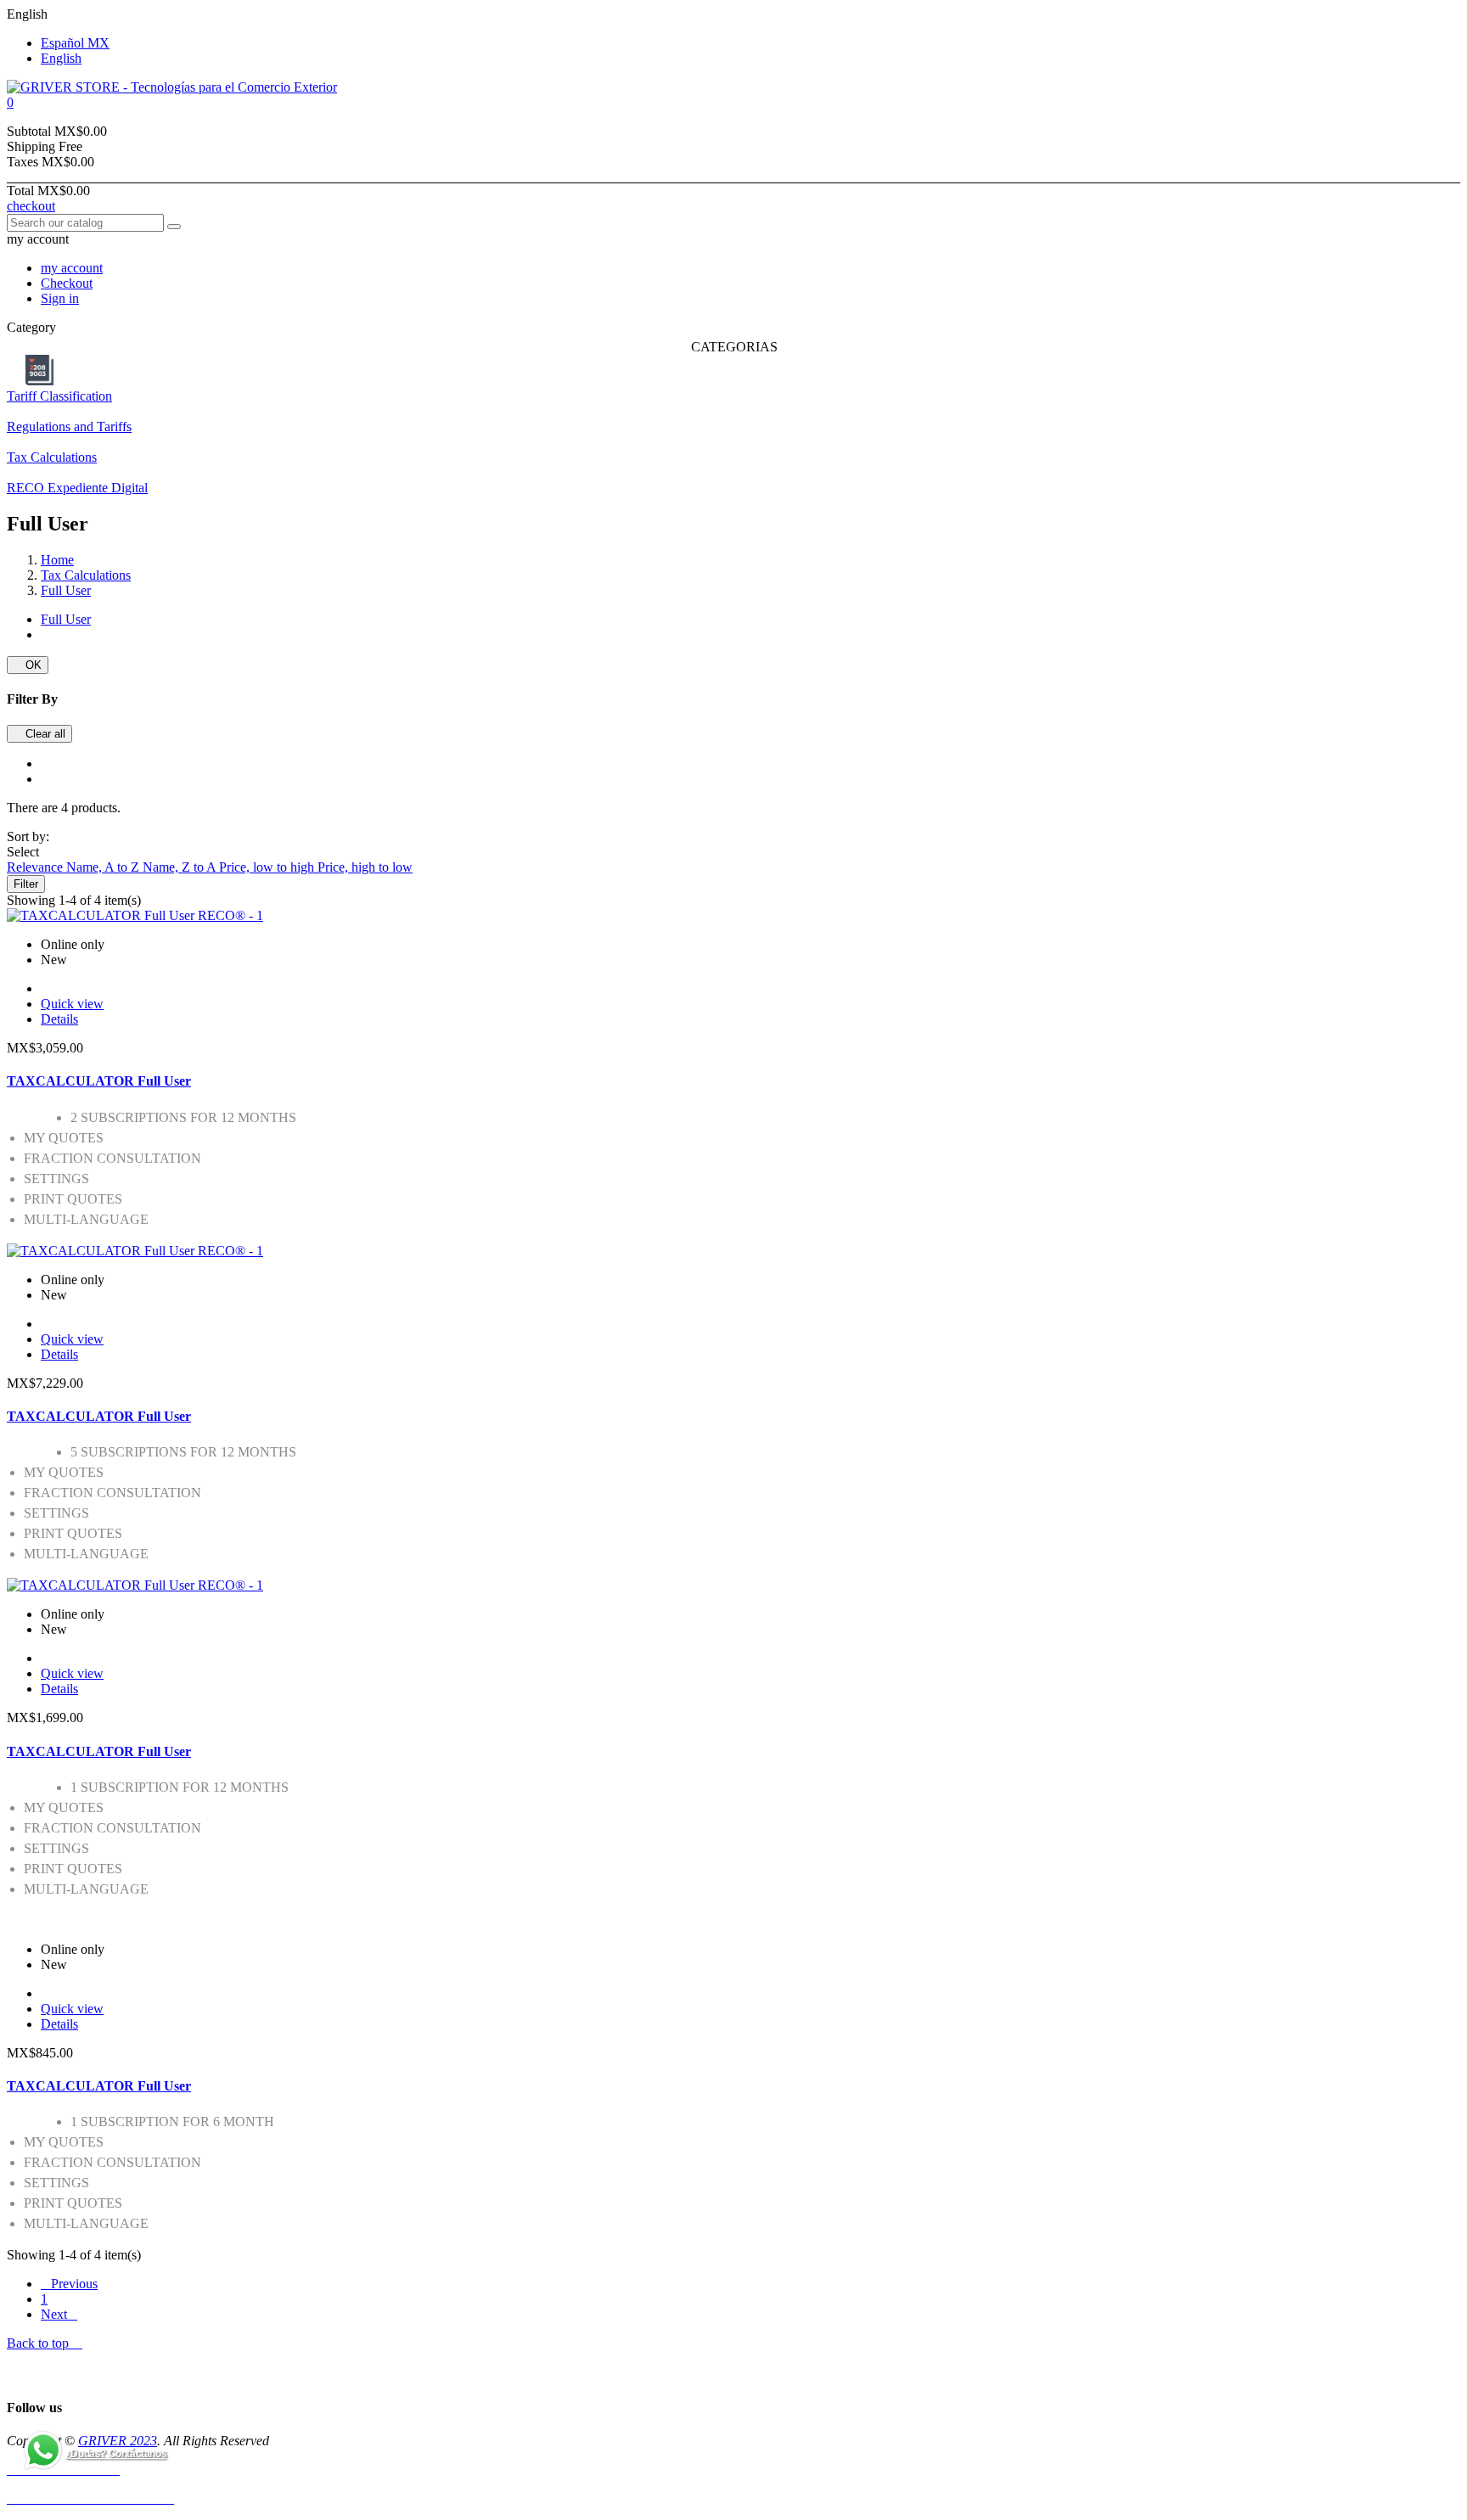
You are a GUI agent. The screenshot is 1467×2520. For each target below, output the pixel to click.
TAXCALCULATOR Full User (99, 1081)
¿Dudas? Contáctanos (116, 2454)
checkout (31, 206)
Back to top (45, 2343)
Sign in (60, 298)
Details (59, 1019)
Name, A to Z (104, 867)
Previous (69, 2284)
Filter (26, 884)
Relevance (37, 867)
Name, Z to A (181, 867)
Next (59, 2314)
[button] (733, 103)
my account (72, 268)
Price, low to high (268, 867)
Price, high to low (365, 867)
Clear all (39, 734)
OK (28, 665)
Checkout (67, 283)
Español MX (75, 43)
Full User (66, 619)
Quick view (72, 1004)
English (61, 58)
